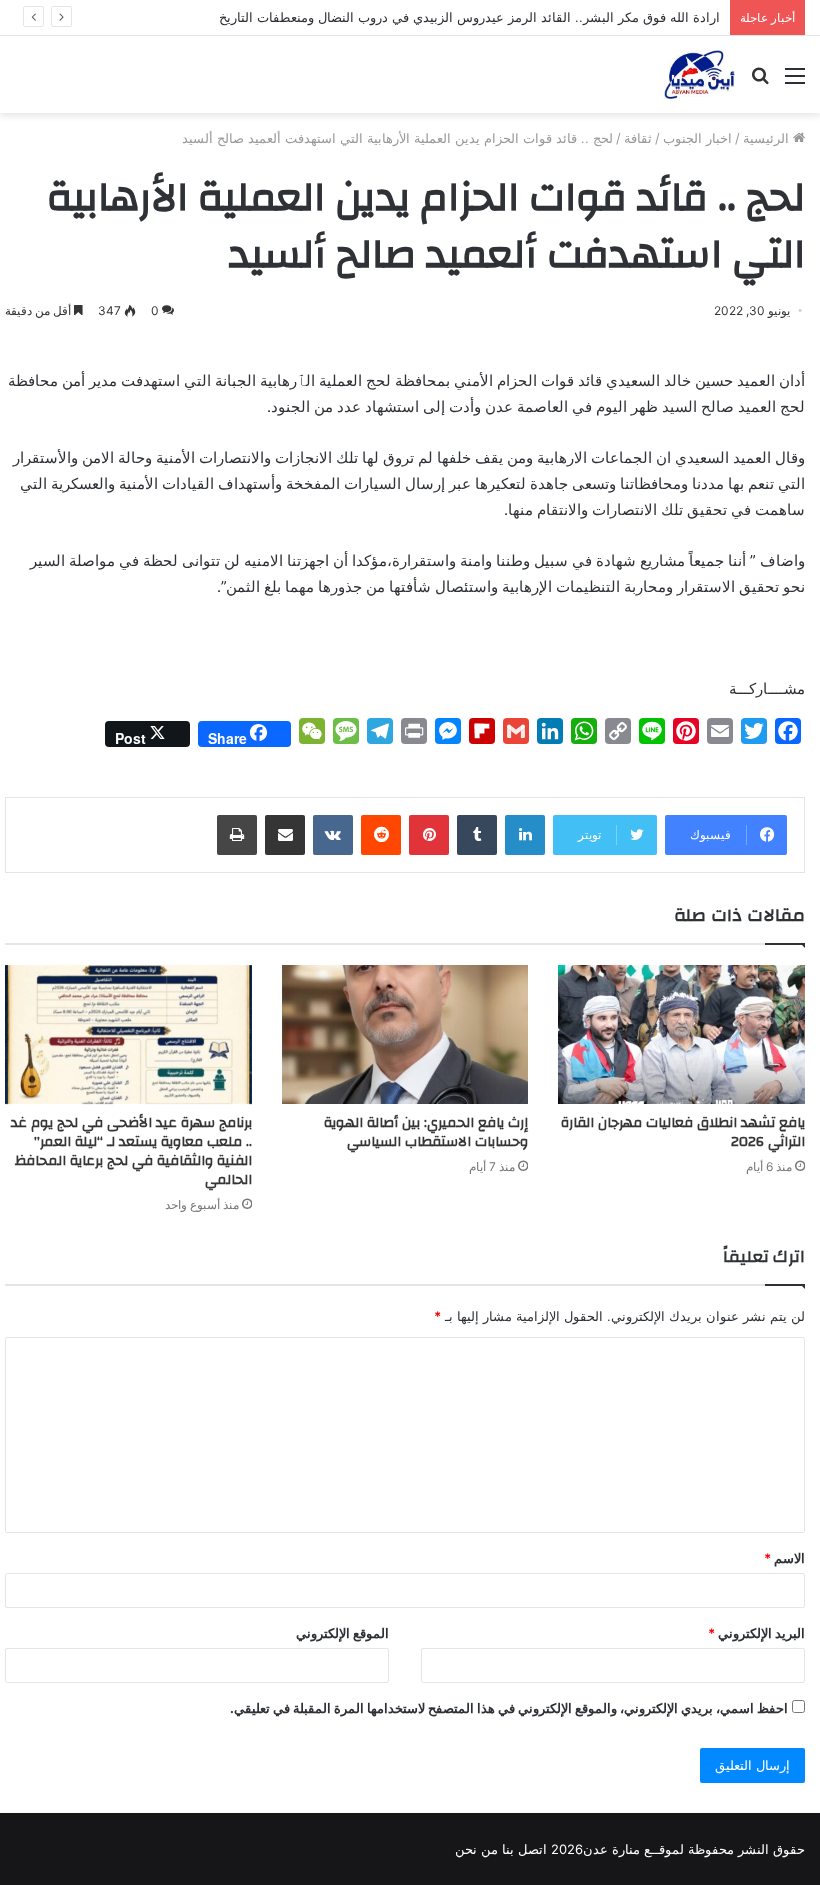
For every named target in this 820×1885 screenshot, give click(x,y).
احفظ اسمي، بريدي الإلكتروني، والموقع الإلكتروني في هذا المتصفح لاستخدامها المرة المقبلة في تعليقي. (509, 1708)
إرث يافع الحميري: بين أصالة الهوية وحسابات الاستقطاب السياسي (426, 1132)
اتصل (532, 1849)
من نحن (476, 1849)
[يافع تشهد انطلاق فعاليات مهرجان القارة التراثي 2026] (681, 1034)
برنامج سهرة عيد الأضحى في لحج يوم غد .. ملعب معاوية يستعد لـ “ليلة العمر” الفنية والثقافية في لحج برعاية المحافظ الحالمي (131, 1151)
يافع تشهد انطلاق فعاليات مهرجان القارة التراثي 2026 (683, 1132)
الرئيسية (768, 138)
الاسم (784, 1558)
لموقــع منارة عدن (633, 1849)
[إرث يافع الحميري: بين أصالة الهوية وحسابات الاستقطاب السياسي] (405, 1034)
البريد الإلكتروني (756, 1633)
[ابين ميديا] (699, 74)
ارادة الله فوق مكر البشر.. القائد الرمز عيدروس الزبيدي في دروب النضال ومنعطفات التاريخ (469, 17)
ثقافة (638, 138)
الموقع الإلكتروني (342, 1633)
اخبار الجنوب (697, 138)
